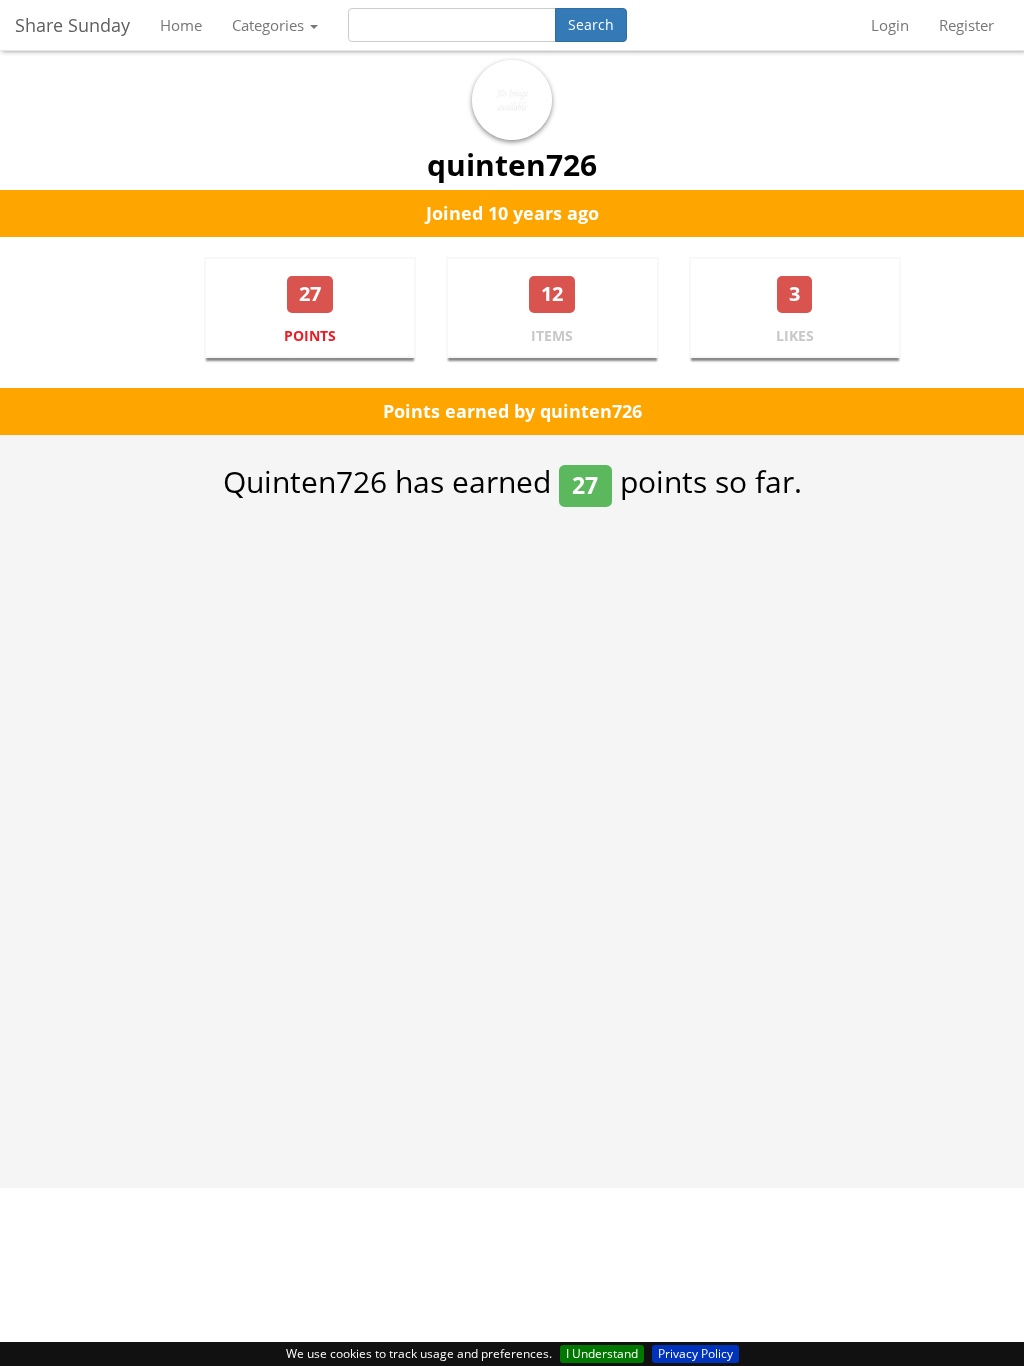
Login (890, 25)
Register (966, 25)
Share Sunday (72, 25)
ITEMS (552, 335)
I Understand (602, 1353)
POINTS (310, 335)
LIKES (795, 335)
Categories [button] (270, 25)
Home (181, 25)
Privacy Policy (695, 1353)
